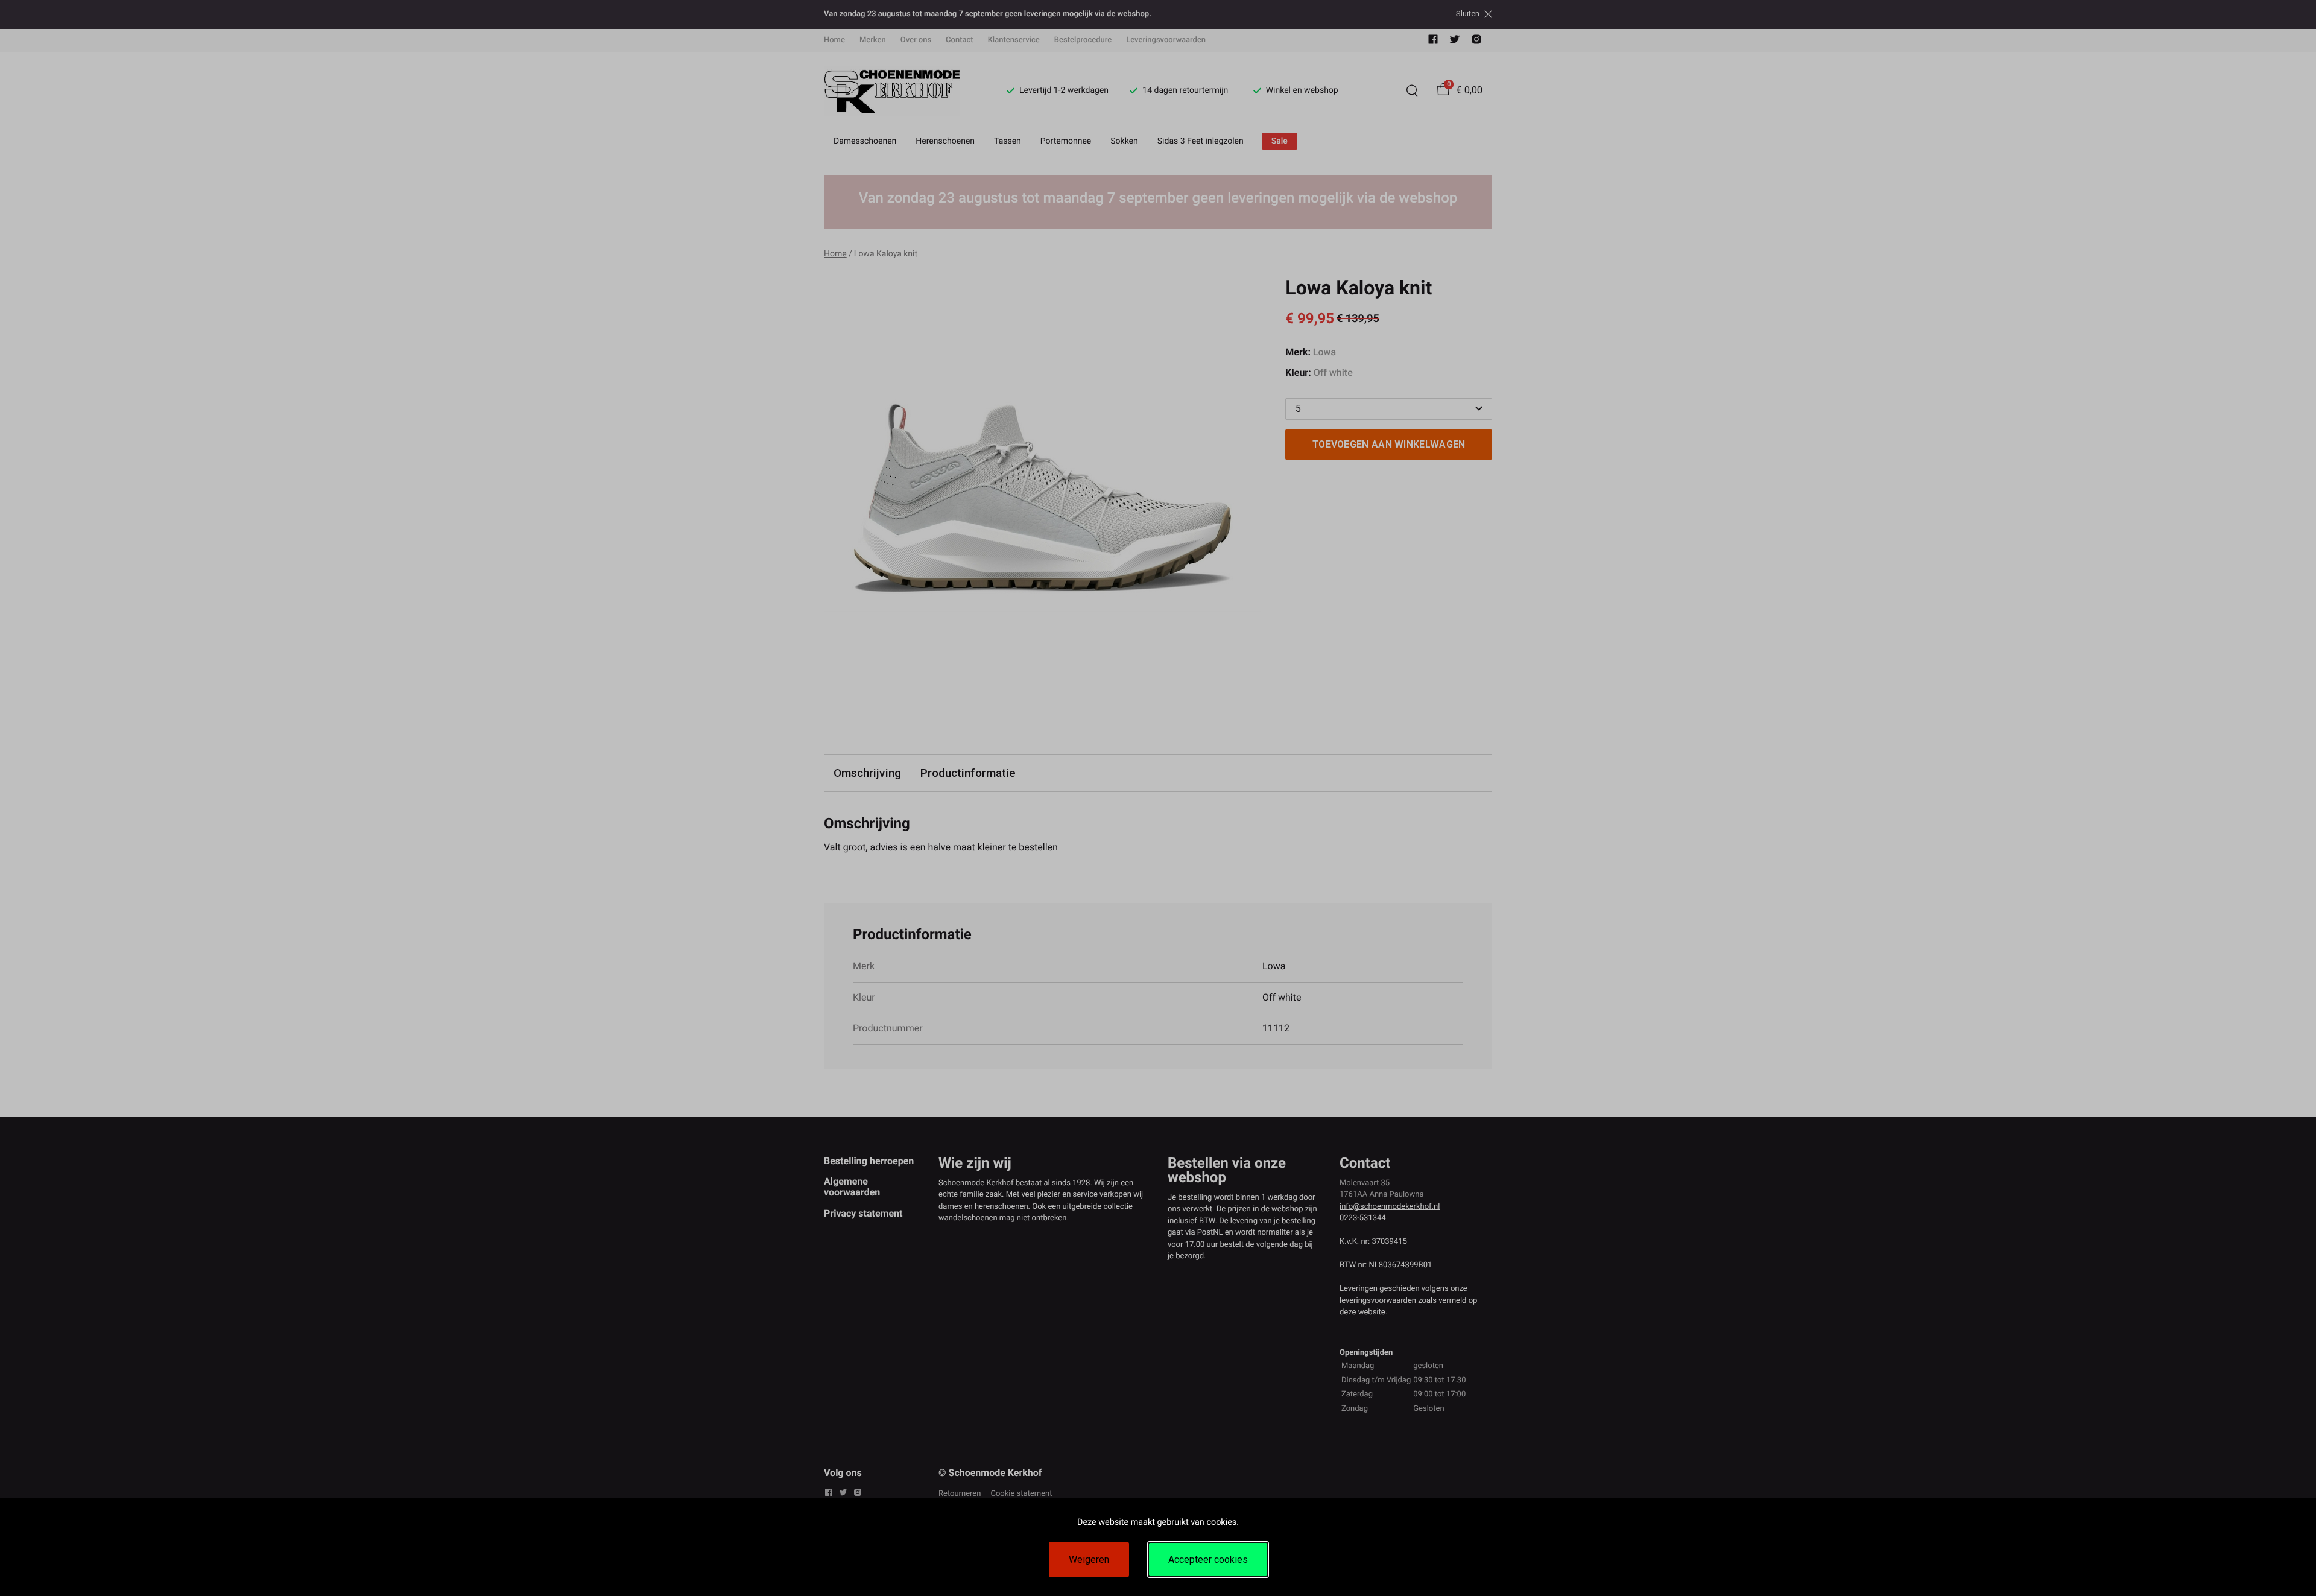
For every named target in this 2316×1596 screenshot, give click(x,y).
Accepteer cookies (1208, 1560)
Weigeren (1089, 1560)
